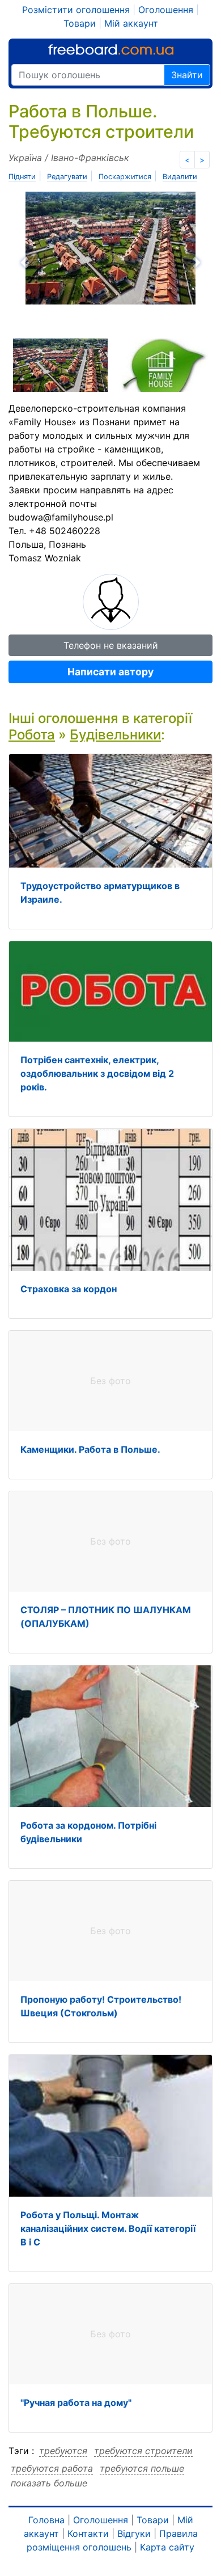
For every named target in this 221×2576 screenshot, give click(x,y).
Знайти (187, 75)
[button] (58, 263)
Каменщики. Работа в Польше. (90, 1449)
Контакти (88, 2533)
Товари (80, 23)
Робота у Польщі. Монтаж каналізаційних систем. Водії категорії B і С (108, 2228)
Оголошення (166, 10)
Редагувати (67, 177)
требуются (63, 2451)
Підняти (22, 177)
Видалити (180, 177)
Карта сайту (167, 2547)
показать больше (49, 2483)
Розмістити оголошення (76, 10)
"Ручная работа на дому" (76, 2402)
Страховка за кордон (69, 1289)
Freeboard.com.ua (111, 50)
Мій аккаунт (131, 23)
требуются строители (143, 2451)
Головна (46, 2520)
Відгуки (134, 2533)
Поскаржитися (125, 177)
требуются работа (52, 2468)
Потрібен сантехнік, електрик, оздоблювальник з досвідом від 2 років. (97, 1073)
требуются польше (142, 2468)
